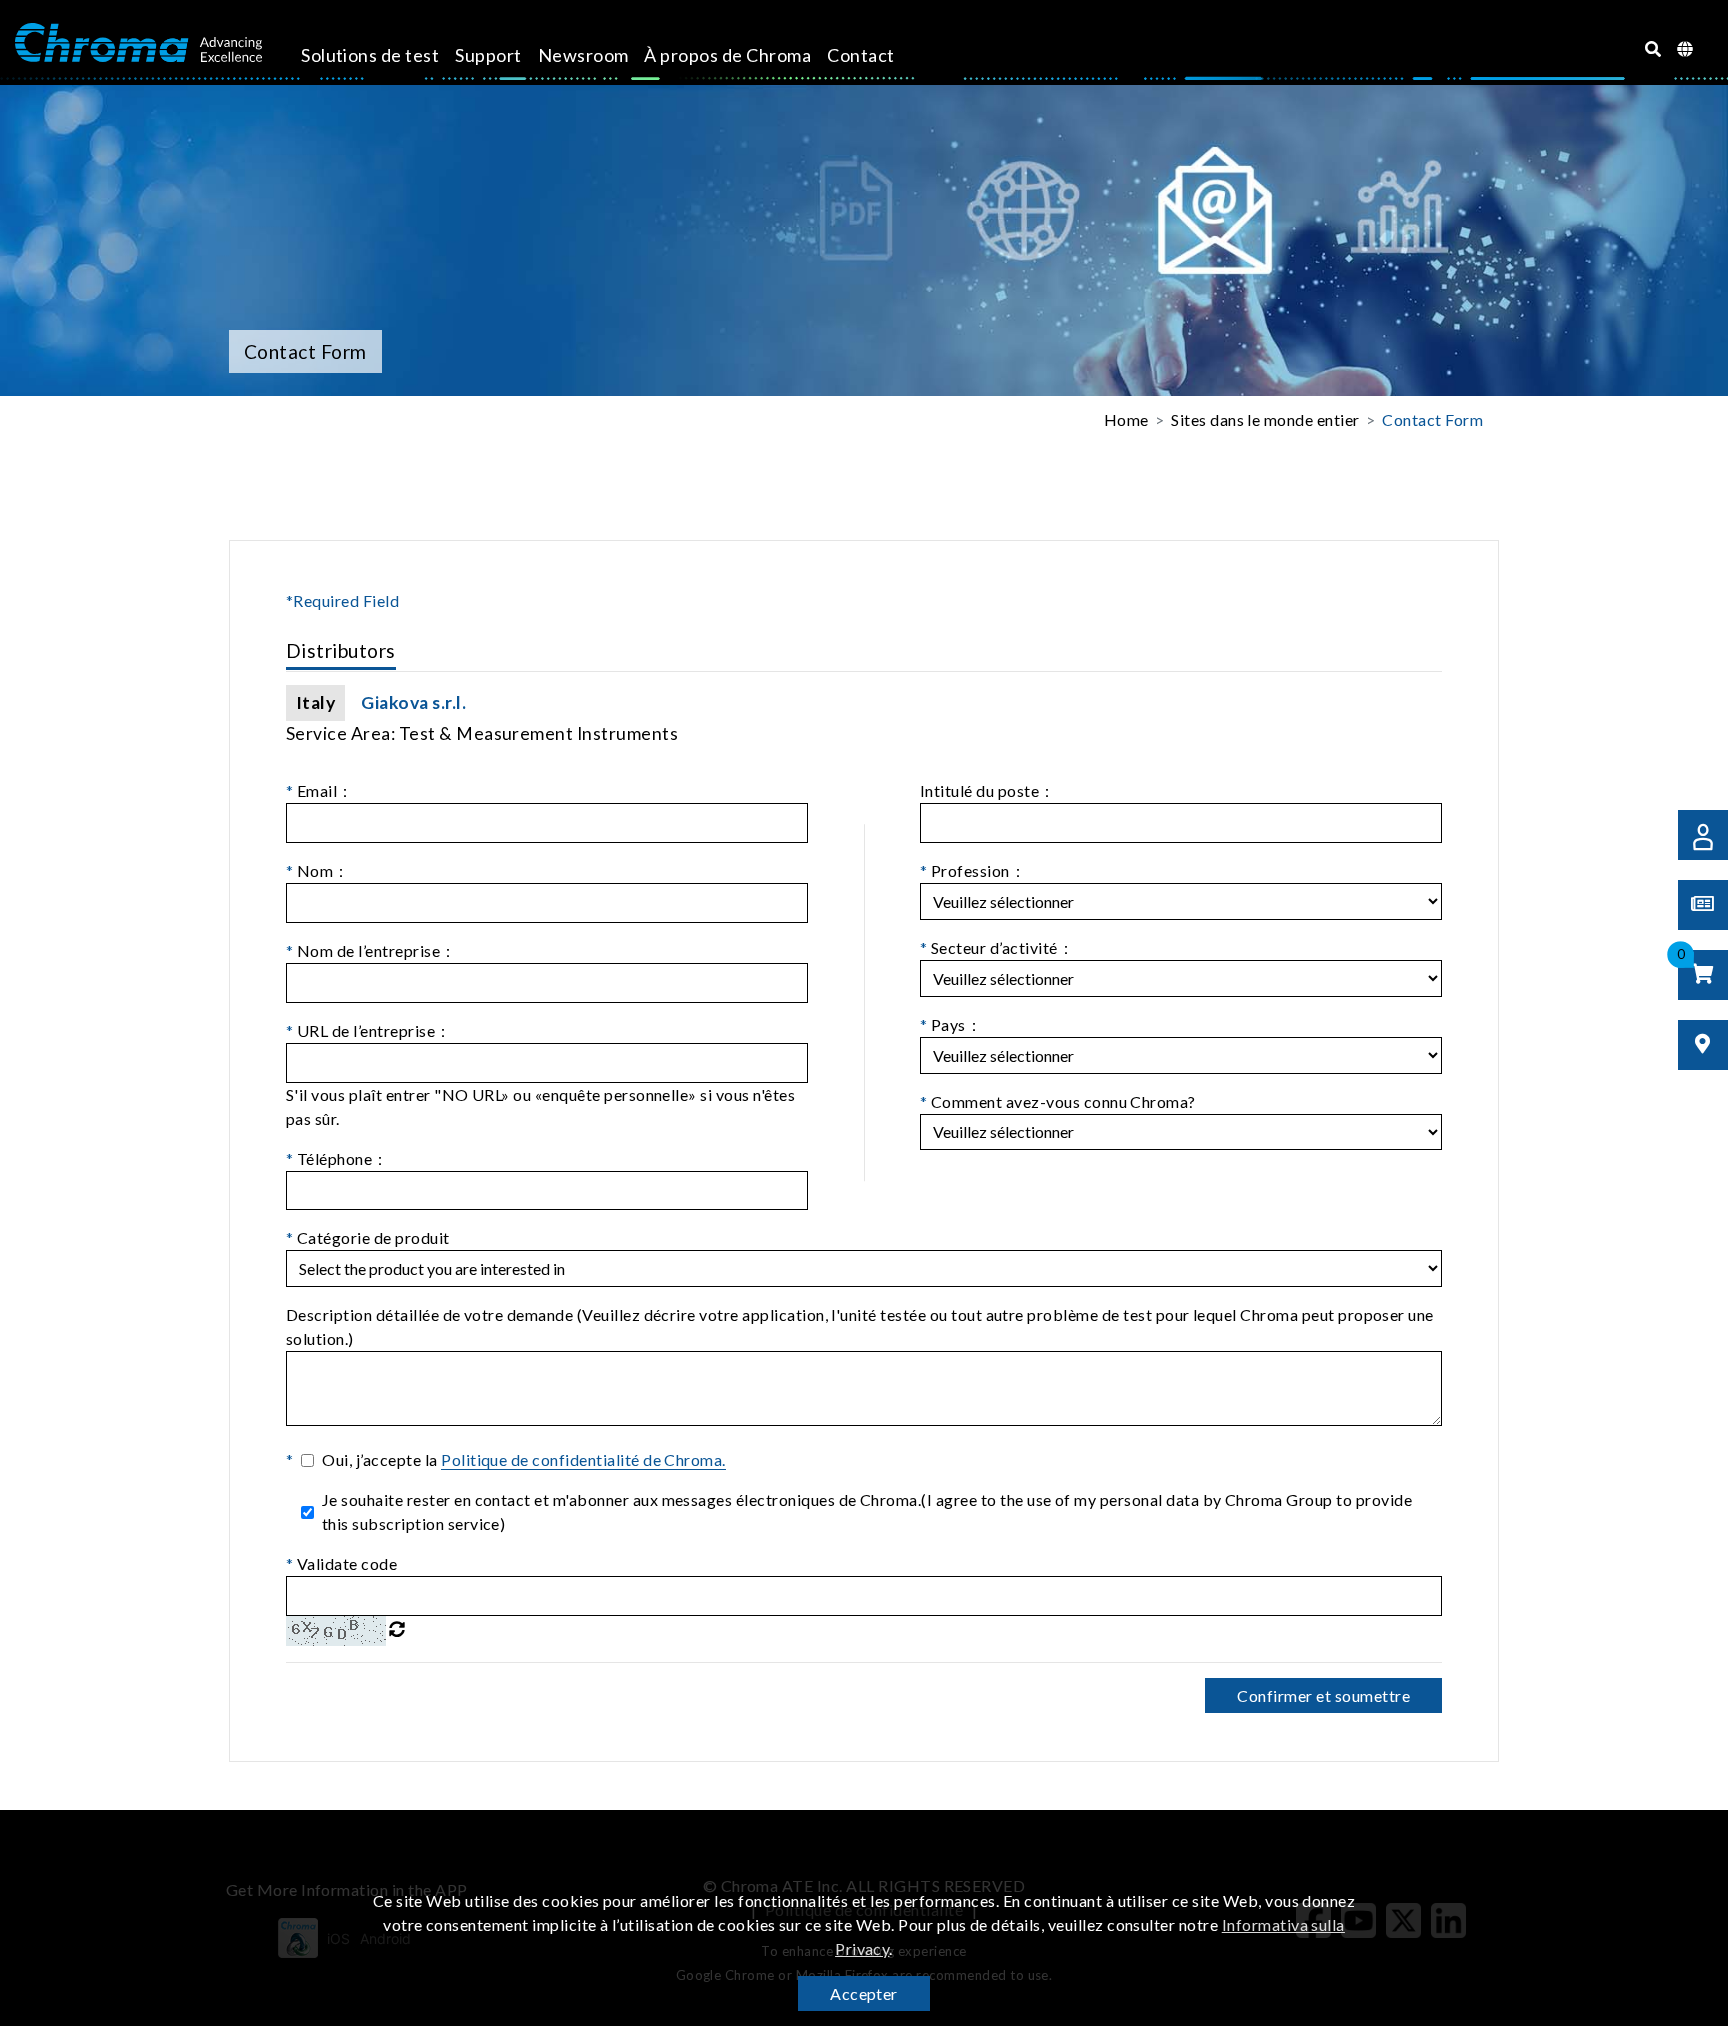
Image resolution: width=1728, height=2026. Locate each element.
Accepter (864, 1993)
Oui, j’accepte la (523, 1459)
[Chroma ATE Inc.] (138, 43)
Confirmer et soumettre (1323, 1695)
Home (1126, 419)
